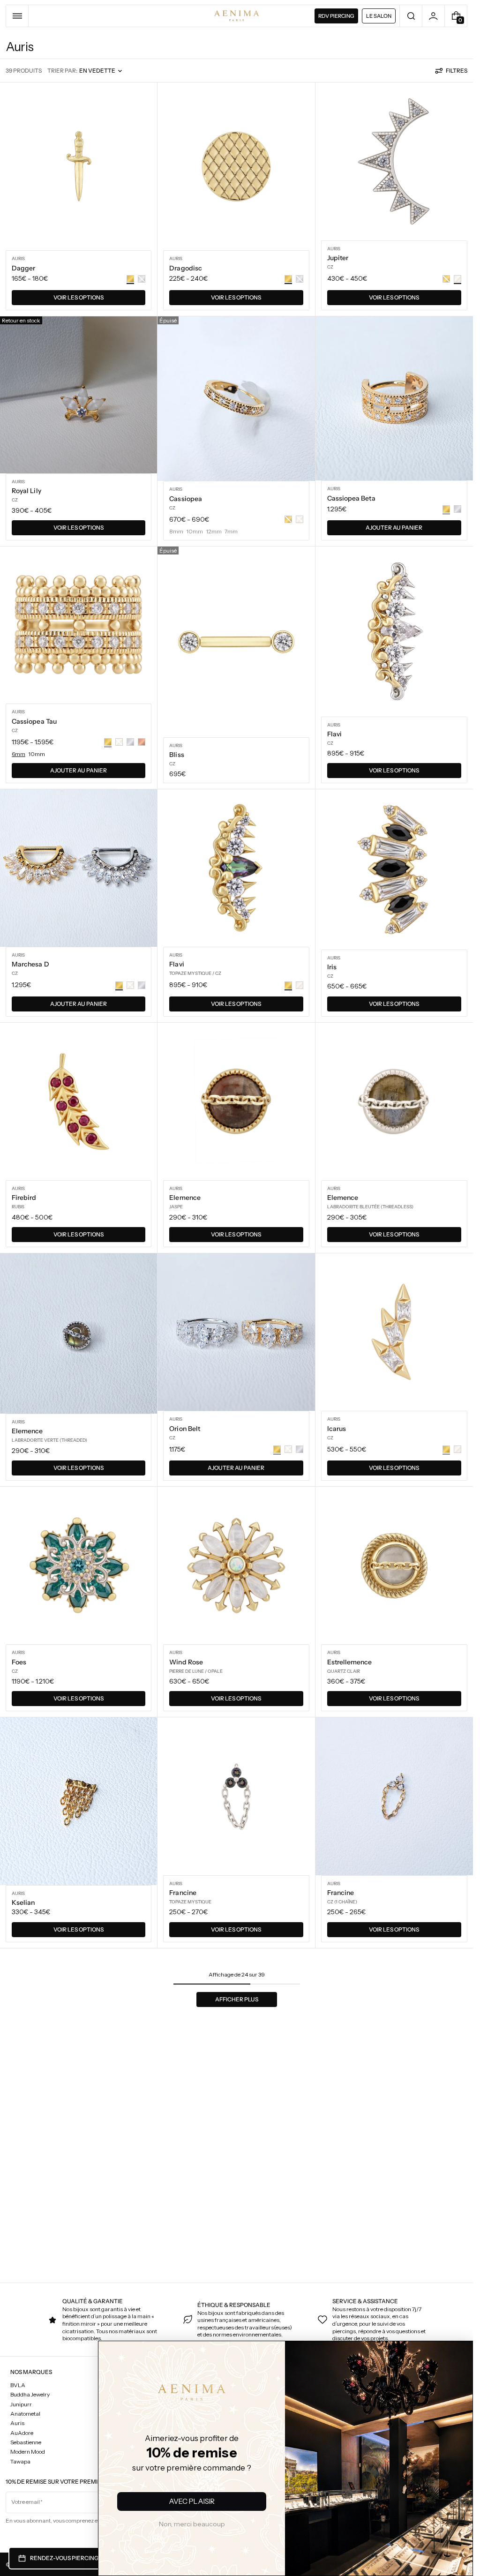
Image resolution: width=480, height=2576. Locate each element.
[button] (17, 16)
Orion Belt (185, 1429)
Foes (19, 1662)
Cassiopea (186, 499)
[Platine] (457, 509)
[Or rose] (142, 742)
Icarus (337, 1429)
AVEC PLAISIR (192, 2501)
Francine (183, 1893)
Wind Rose (186, 1662)
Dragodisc (186, 268)
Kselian (23, 1902)
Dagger (23, 268)
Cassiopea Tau (34, 721)
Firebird (24, 1198)
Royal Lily (26, 491)
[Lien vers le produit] (79, 199)
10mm (37, 754)
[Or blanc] (300, 985)
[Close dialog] (18, 2355)
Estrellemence (350, 1662)
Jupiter (338, 258)
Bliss (176, 755)
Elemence (185, 1198)
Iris (332, 967)
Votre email (26, 2502)
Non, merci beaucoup (192, 2524)
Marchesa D (30, 964)
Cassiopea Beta (351, 498)
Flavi (334, 734)
